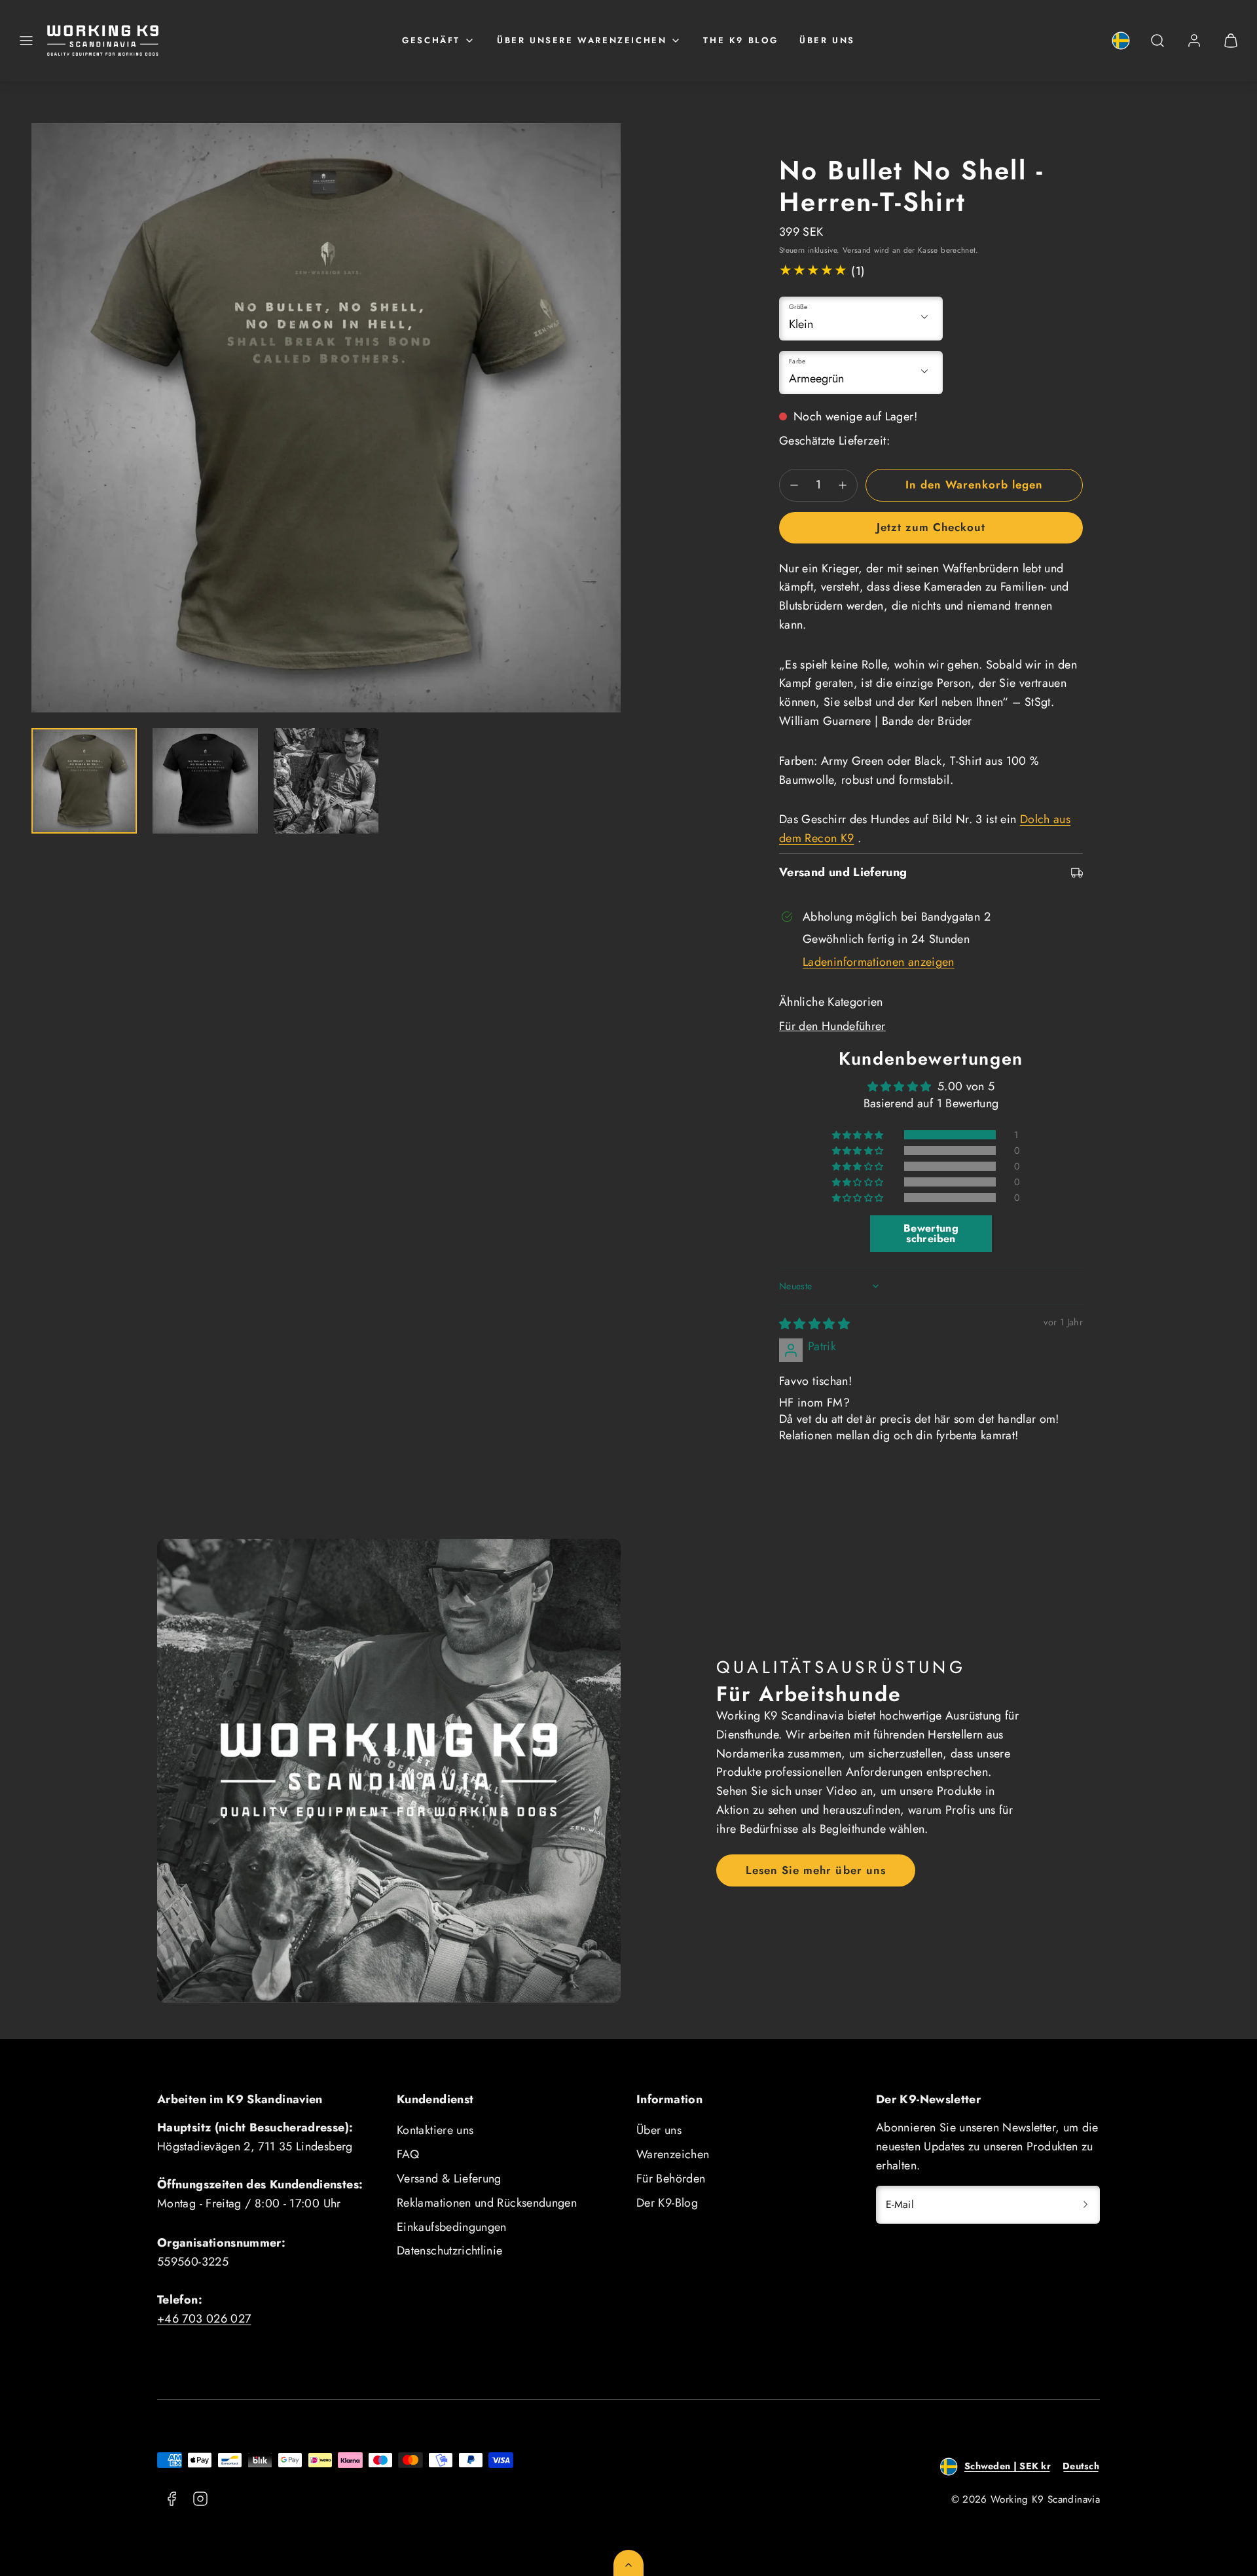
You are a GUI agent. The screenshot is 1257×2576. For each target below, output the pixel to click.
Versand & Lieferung (449, 2179)
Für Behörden (671, 2179)
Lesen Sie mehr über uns (815, 1870)
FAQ (408, 2154)
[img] (814, 1324)
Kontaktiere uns (435, 2130)
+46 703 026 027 (204, 2319)
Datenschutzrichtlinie (450, 2251)
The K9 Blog (741, 40)
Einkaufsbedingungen (452, 2227)
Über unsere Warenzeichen (582, 40)
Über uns (827, 40)
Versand (857, 250)
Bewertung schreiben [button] (931, 1233)
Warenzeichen (673, 2154)
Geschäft (431, 40)
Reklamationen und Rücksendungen (487, 2203)
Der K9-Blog (667, 2203)
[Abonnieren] (1085, 2205)
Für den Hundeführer (832, 1026)
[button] (26, 41)
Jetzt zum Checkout (931, 527)
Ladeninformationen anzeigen (879, 962)
